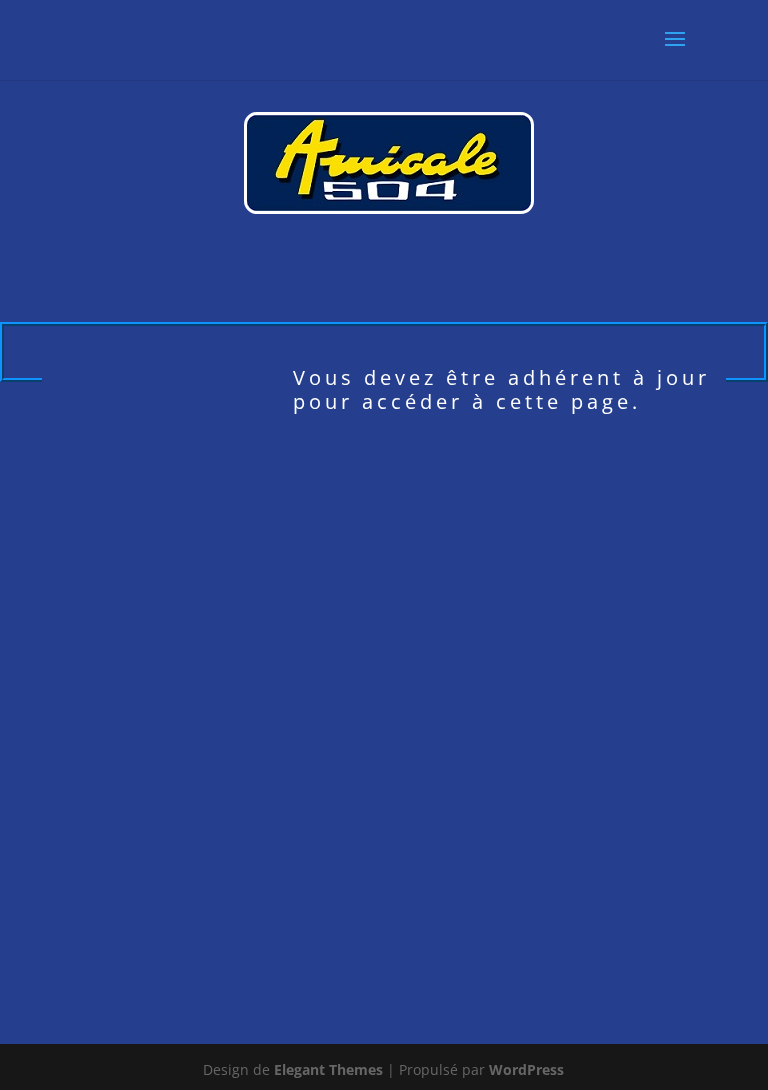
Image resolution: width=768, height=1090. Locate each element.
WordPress (526, 1069)
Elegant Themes (328, 1069)
